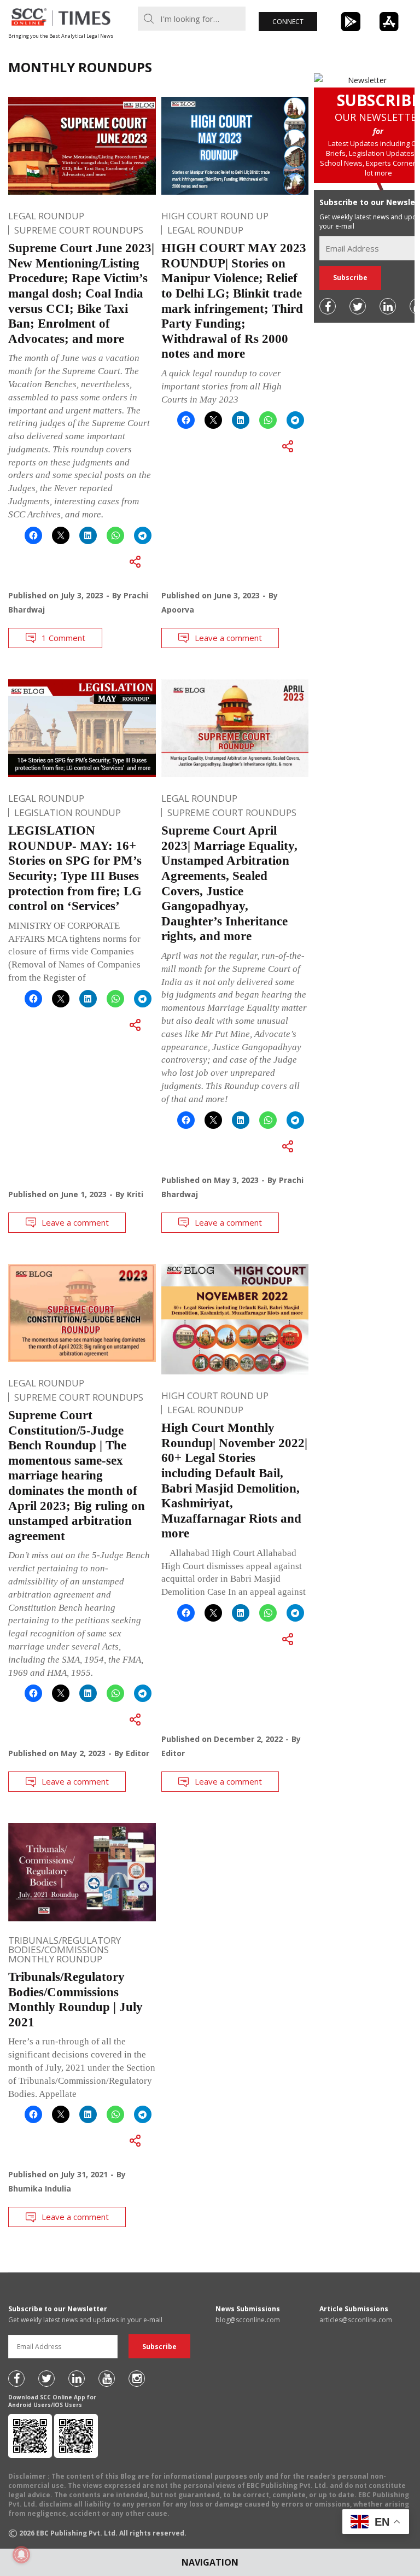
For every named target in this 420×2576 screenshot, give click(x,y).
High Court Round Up (215, 216)
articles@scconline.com (356, 2320)
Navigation (210, 2562)
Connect (288, 22)
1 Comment (63, 638)
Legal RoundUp (46, 216)
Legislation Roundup (68, 812)
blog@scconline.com (248, 2320)
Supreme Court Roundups (79, 230)
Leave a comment (228, 638)
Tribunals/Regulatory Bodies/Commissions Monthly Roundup (65, 1950)
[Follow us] (328, 306)
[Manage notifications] (21, 2555)
